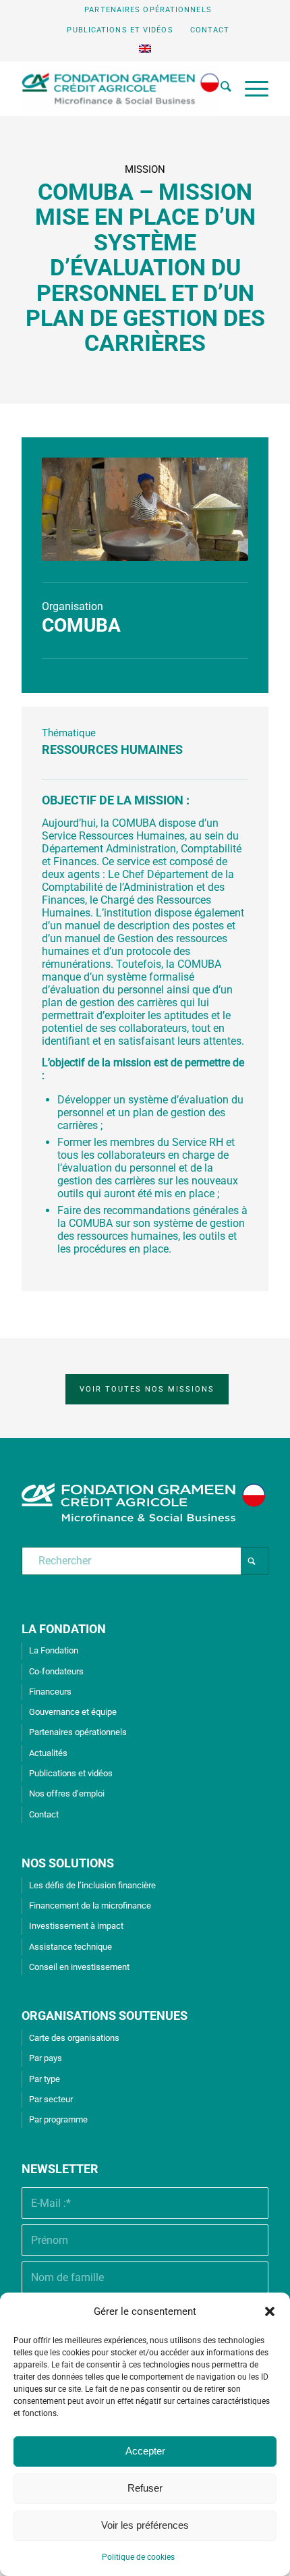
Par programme (58, 2119)
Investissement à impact (76, 1926)
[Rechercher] (219, 88)
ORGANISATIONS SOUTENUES (105, 2016)
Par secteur (51, 2099)
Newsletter (60, 2169)
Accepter (145, 2451)
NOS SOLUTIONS (68, 1863)
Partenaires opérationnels (148, 10)
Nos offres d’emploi (67, 1793)
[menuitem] (148, 10)
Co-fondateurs (56, 1671)
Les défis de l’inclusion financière (92, 1885)
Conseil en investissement (79, 1967)
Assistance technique (70, 1947)
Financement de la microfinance (90, 1906)
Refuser (145, 2488)
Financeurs (50, 1692)
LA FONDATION (64, 1629)
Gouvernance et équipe (73, 1712)
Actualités (48, 1753)
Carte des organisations (74, 2038)
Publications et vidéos (120, 30)
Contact (210, 30)
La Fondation (54, 1650)
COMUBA (81, 625)
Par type (45, 2079)
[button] (270, 2311)
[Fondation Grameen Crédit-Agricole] (120, 88)
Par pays (46, 2058)
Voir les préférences (145, 2525)
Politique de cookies (138, 2557)
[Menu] (250, 88)
